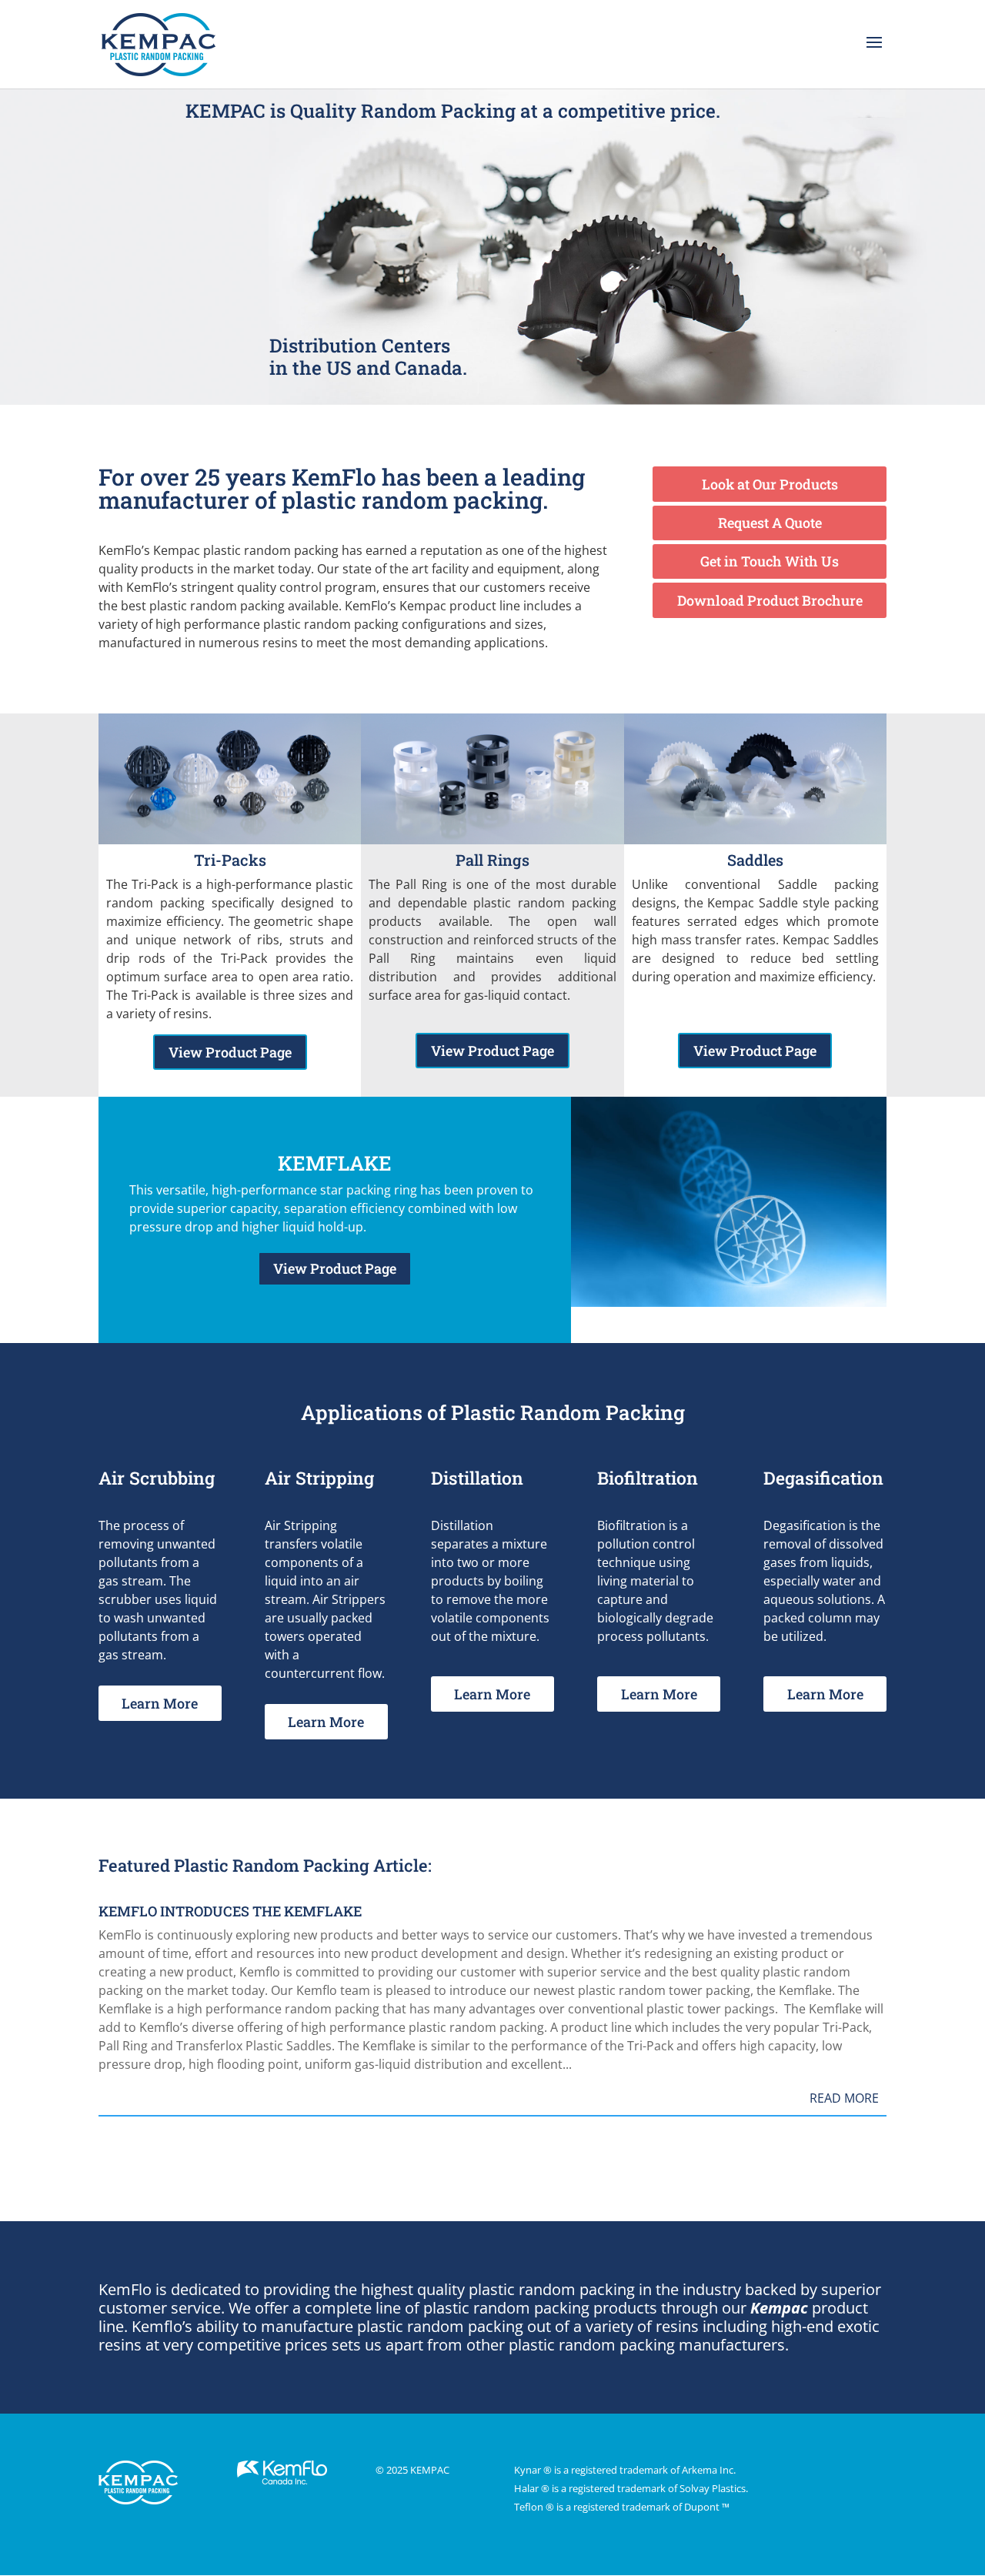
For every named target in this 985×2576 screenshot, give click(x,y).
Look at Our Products (770, 484)
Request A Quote (770, 523)
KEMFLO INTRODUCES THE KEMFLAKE (230, 1911)
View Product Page (230, 1052)
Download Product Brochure (770, 600)
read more (844, 2098)
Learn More (160, 1703)
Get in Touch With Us (770, 561)
